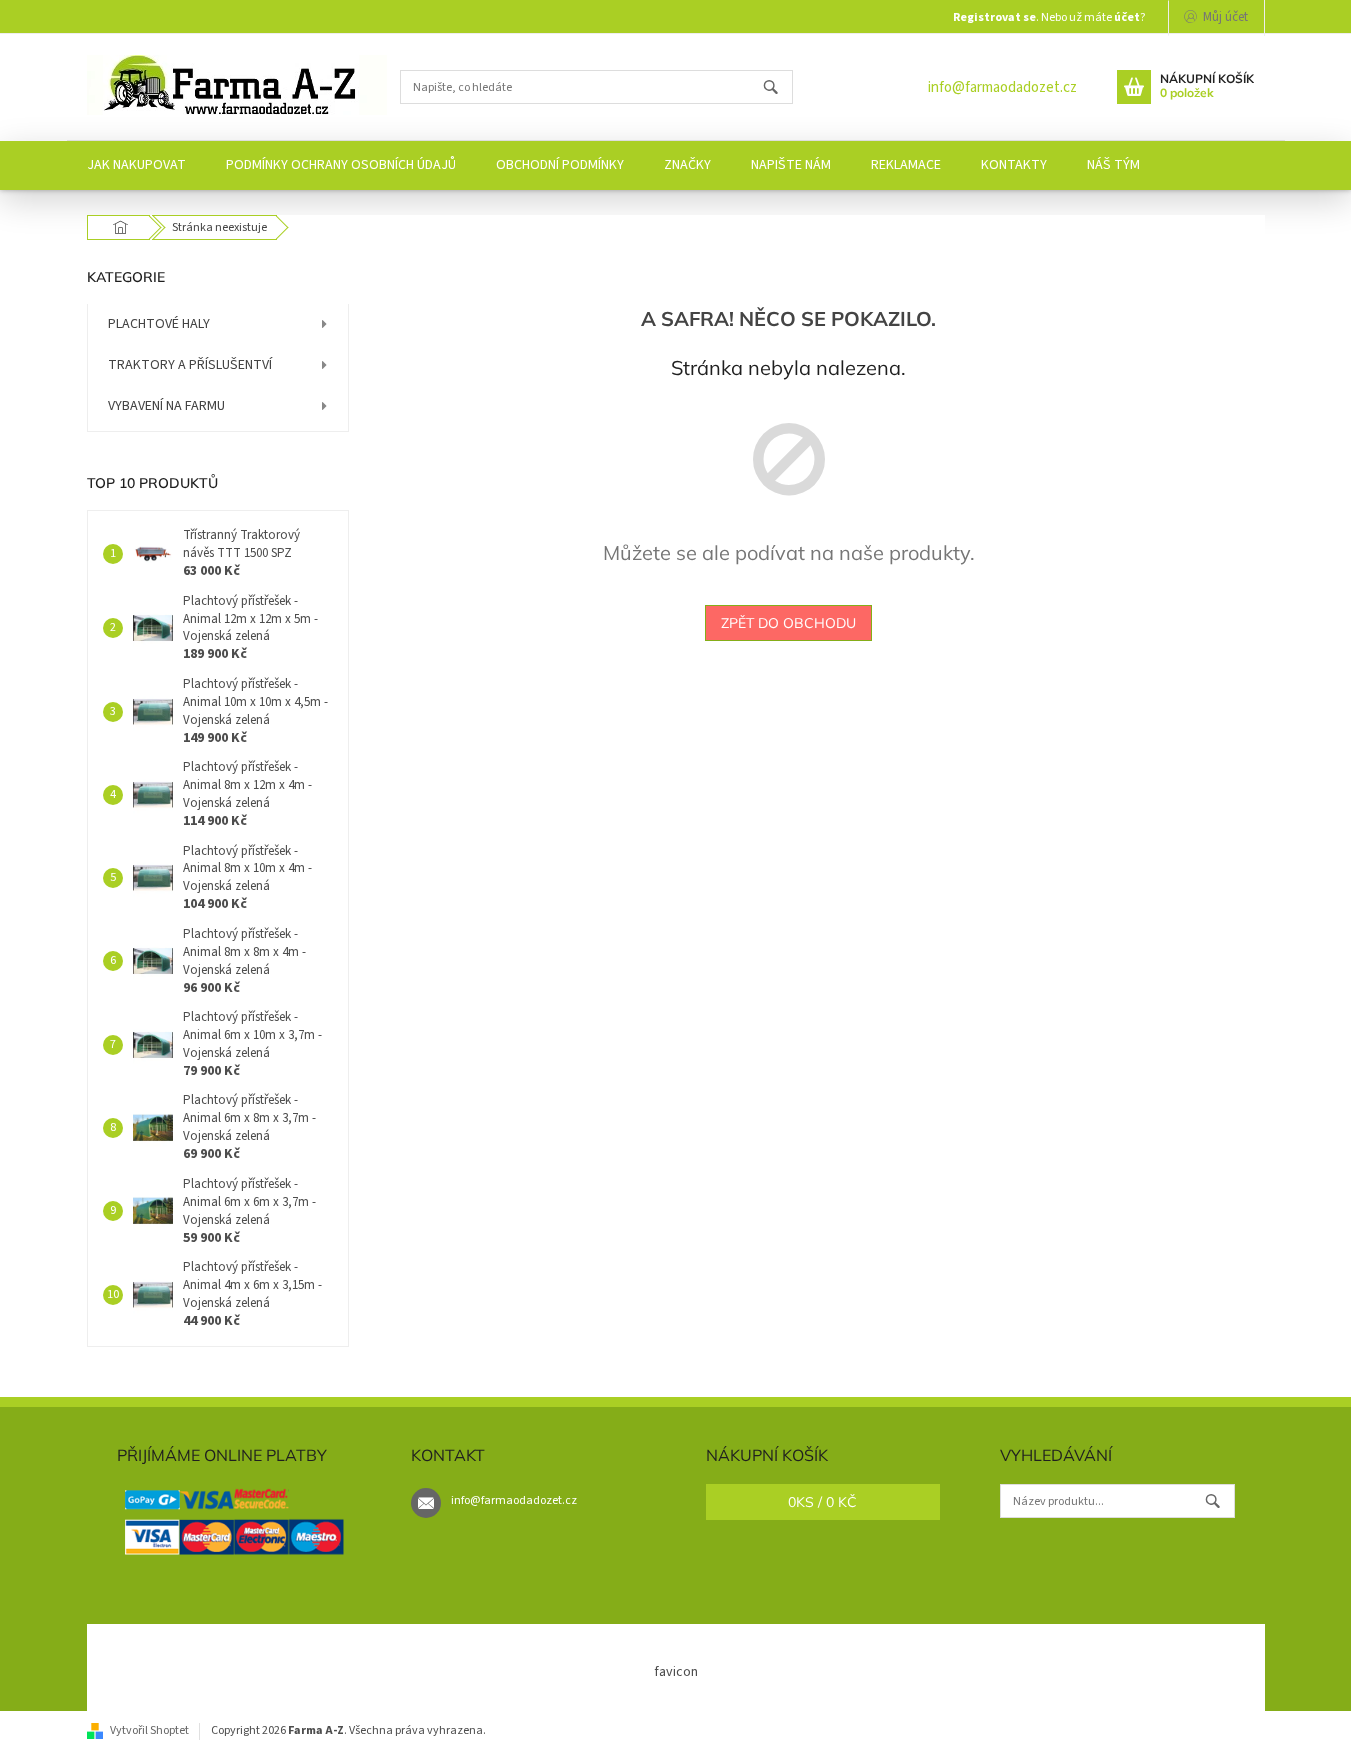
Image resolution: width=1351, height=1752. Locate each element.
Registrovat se (994, 17)
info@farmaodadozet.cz (1002, 87)
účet (1127, 17)
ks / (822, 1502)
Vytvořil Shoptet (149, 1730)
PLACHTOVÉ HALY (159, 324)
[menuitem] (136, 165)
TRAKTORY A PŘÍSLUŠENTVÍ (190, 365)
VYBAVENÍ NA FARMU (166, 406)
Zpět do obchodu (788, 623)
